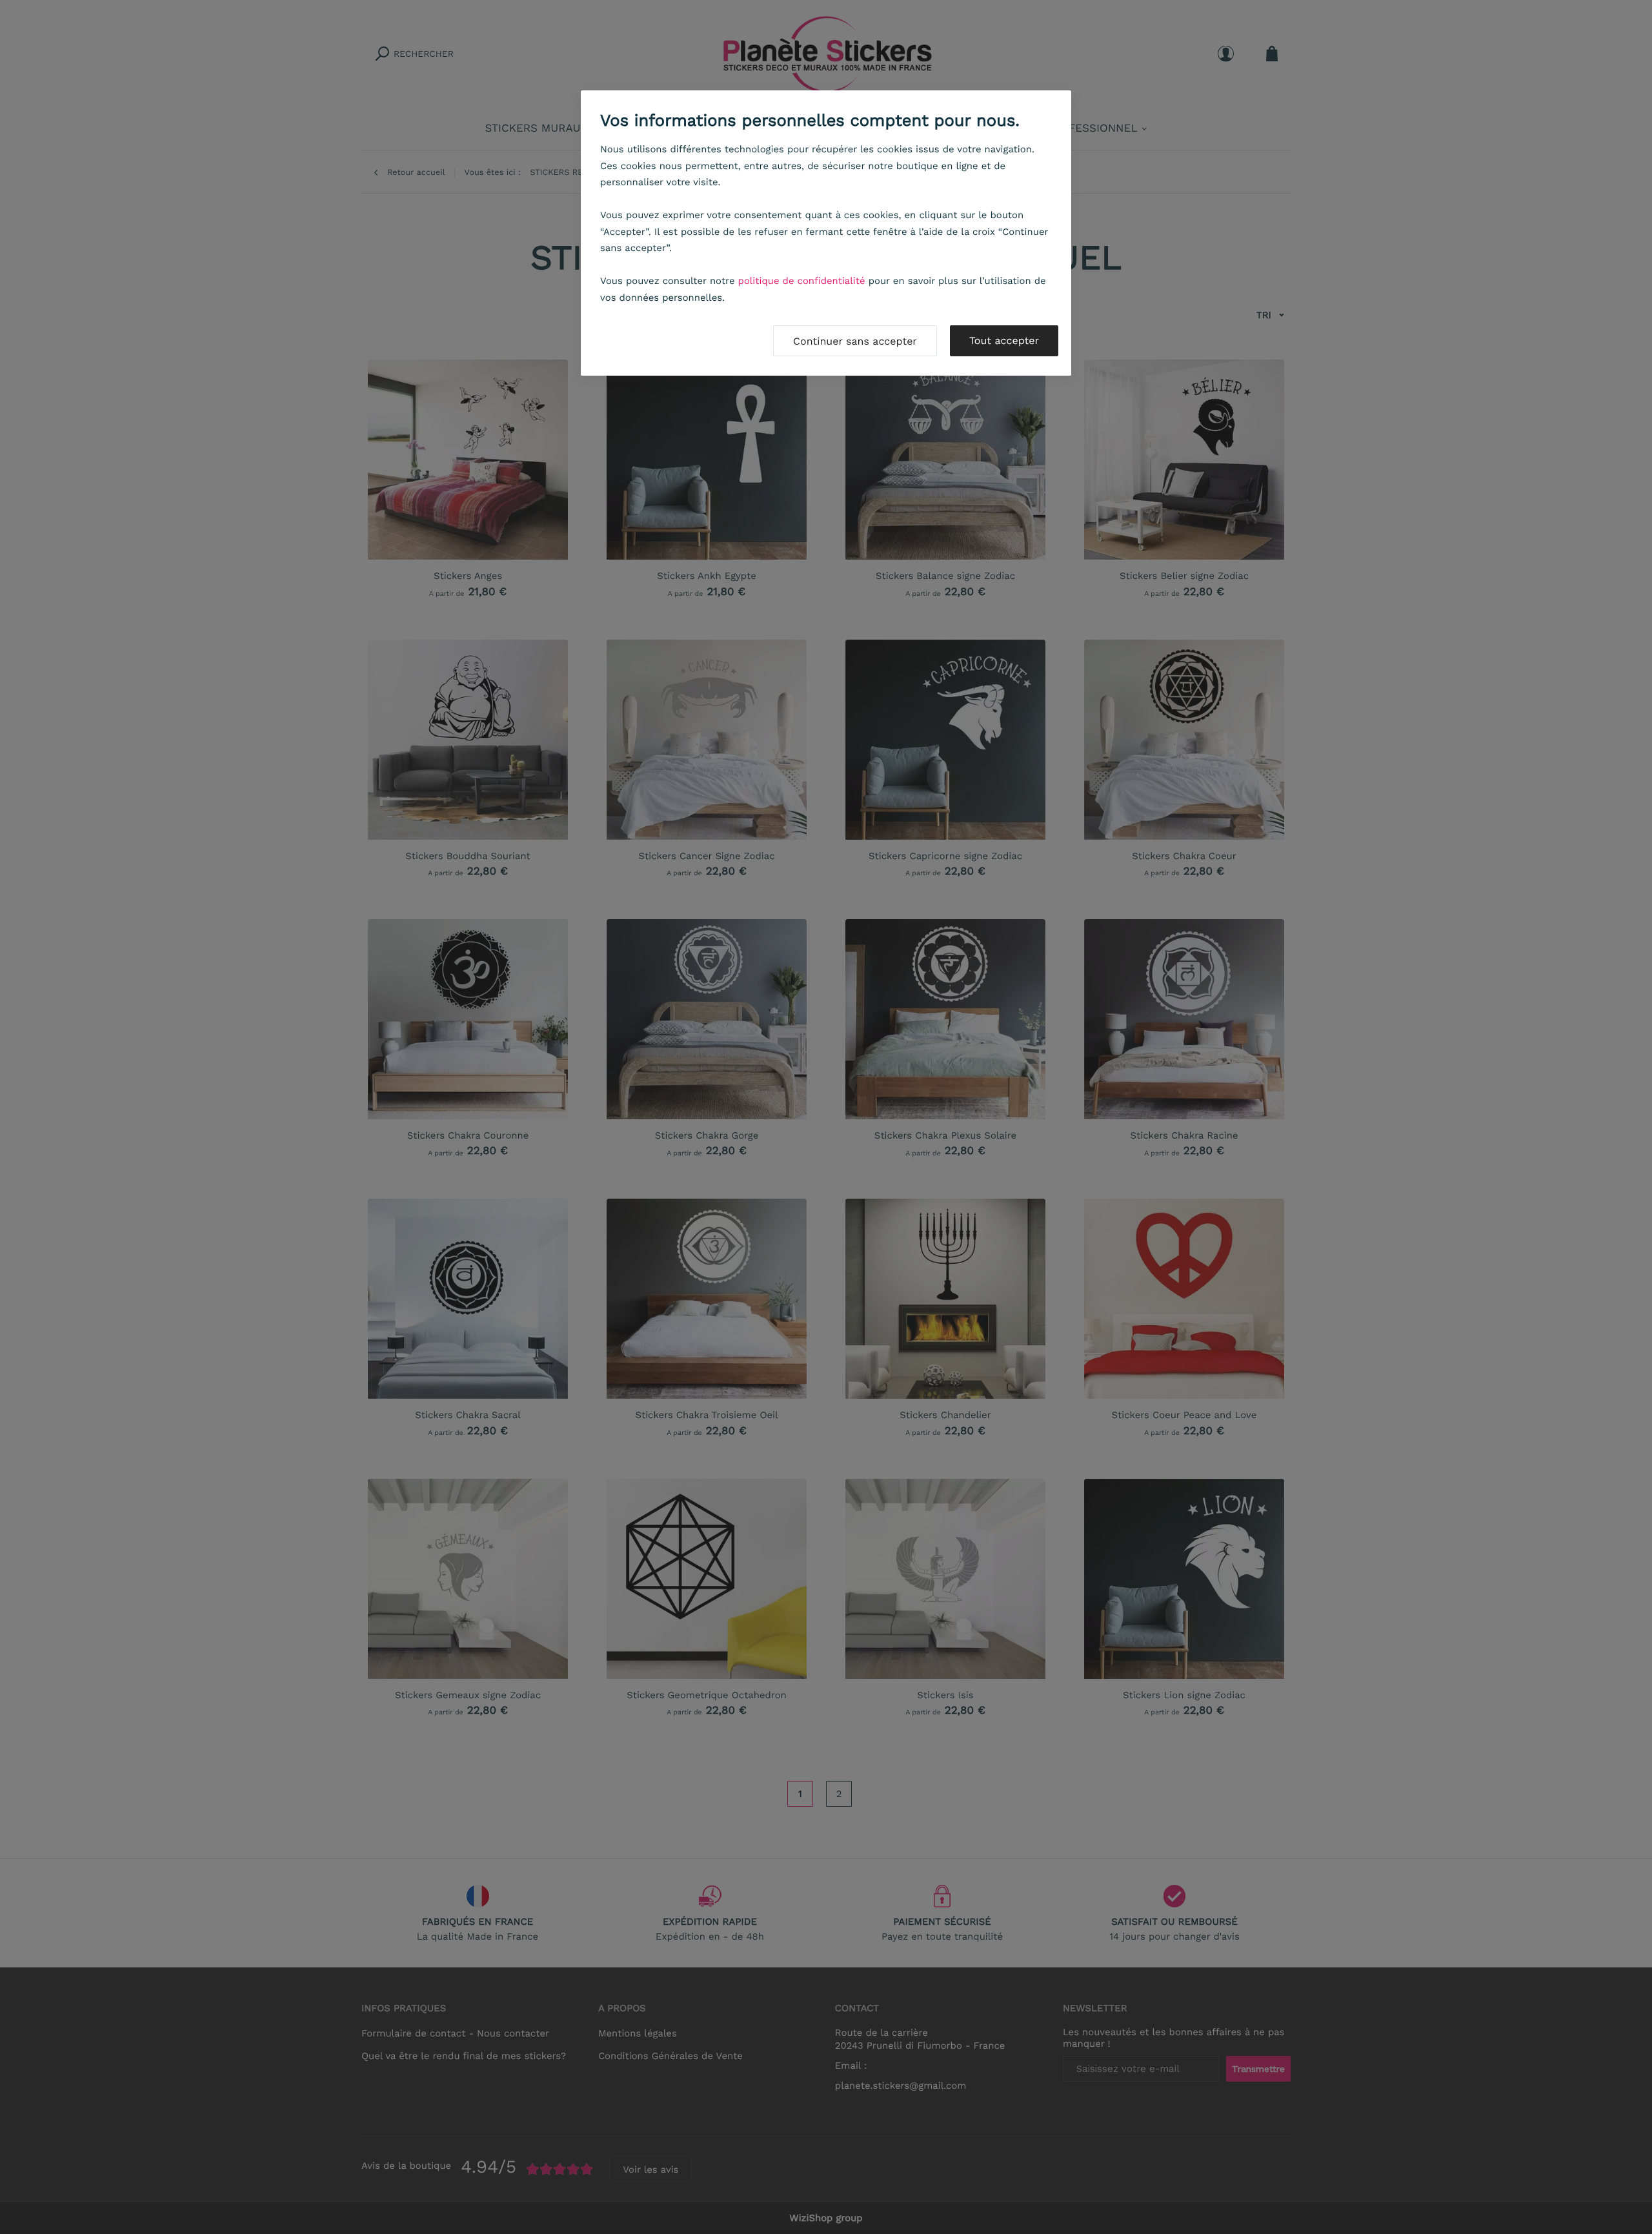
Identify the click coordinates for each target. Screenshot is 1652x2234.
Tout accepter (1004, 340)
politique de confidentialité (802, 281)
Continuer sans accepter (855, 341)
